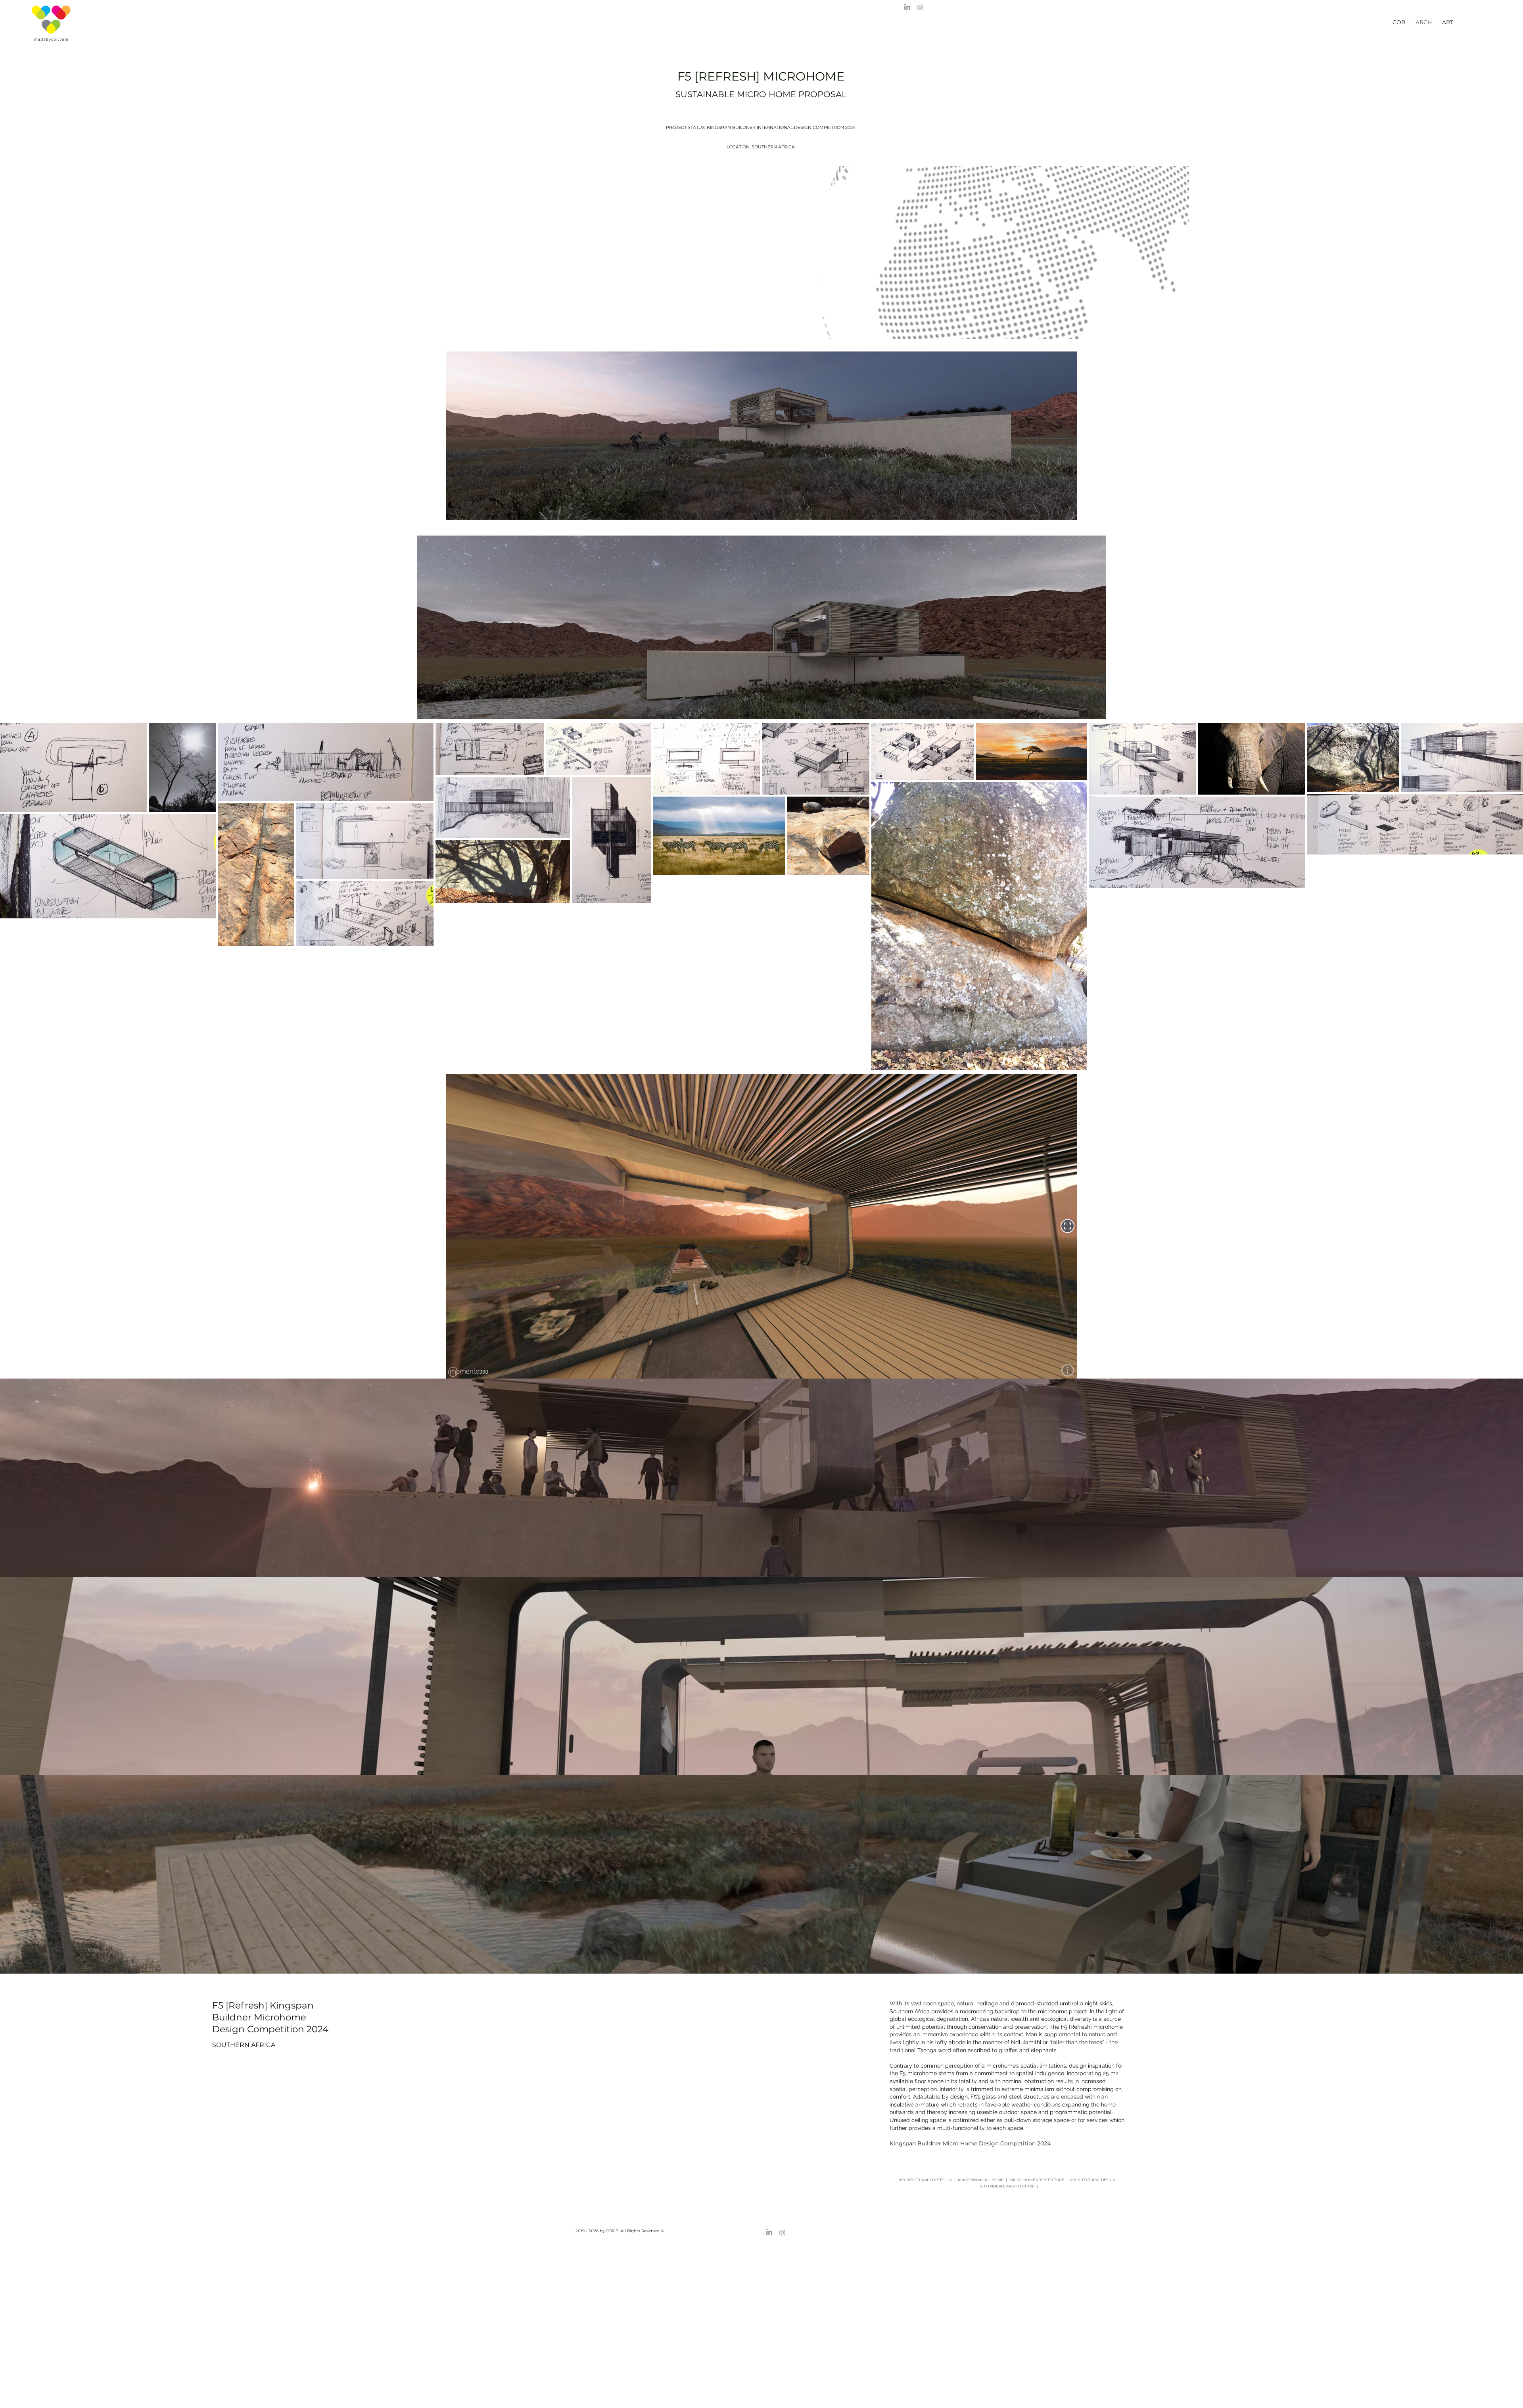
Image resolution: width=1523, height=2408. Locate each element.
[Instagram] (920, 7)
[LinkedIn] (907, 7)
